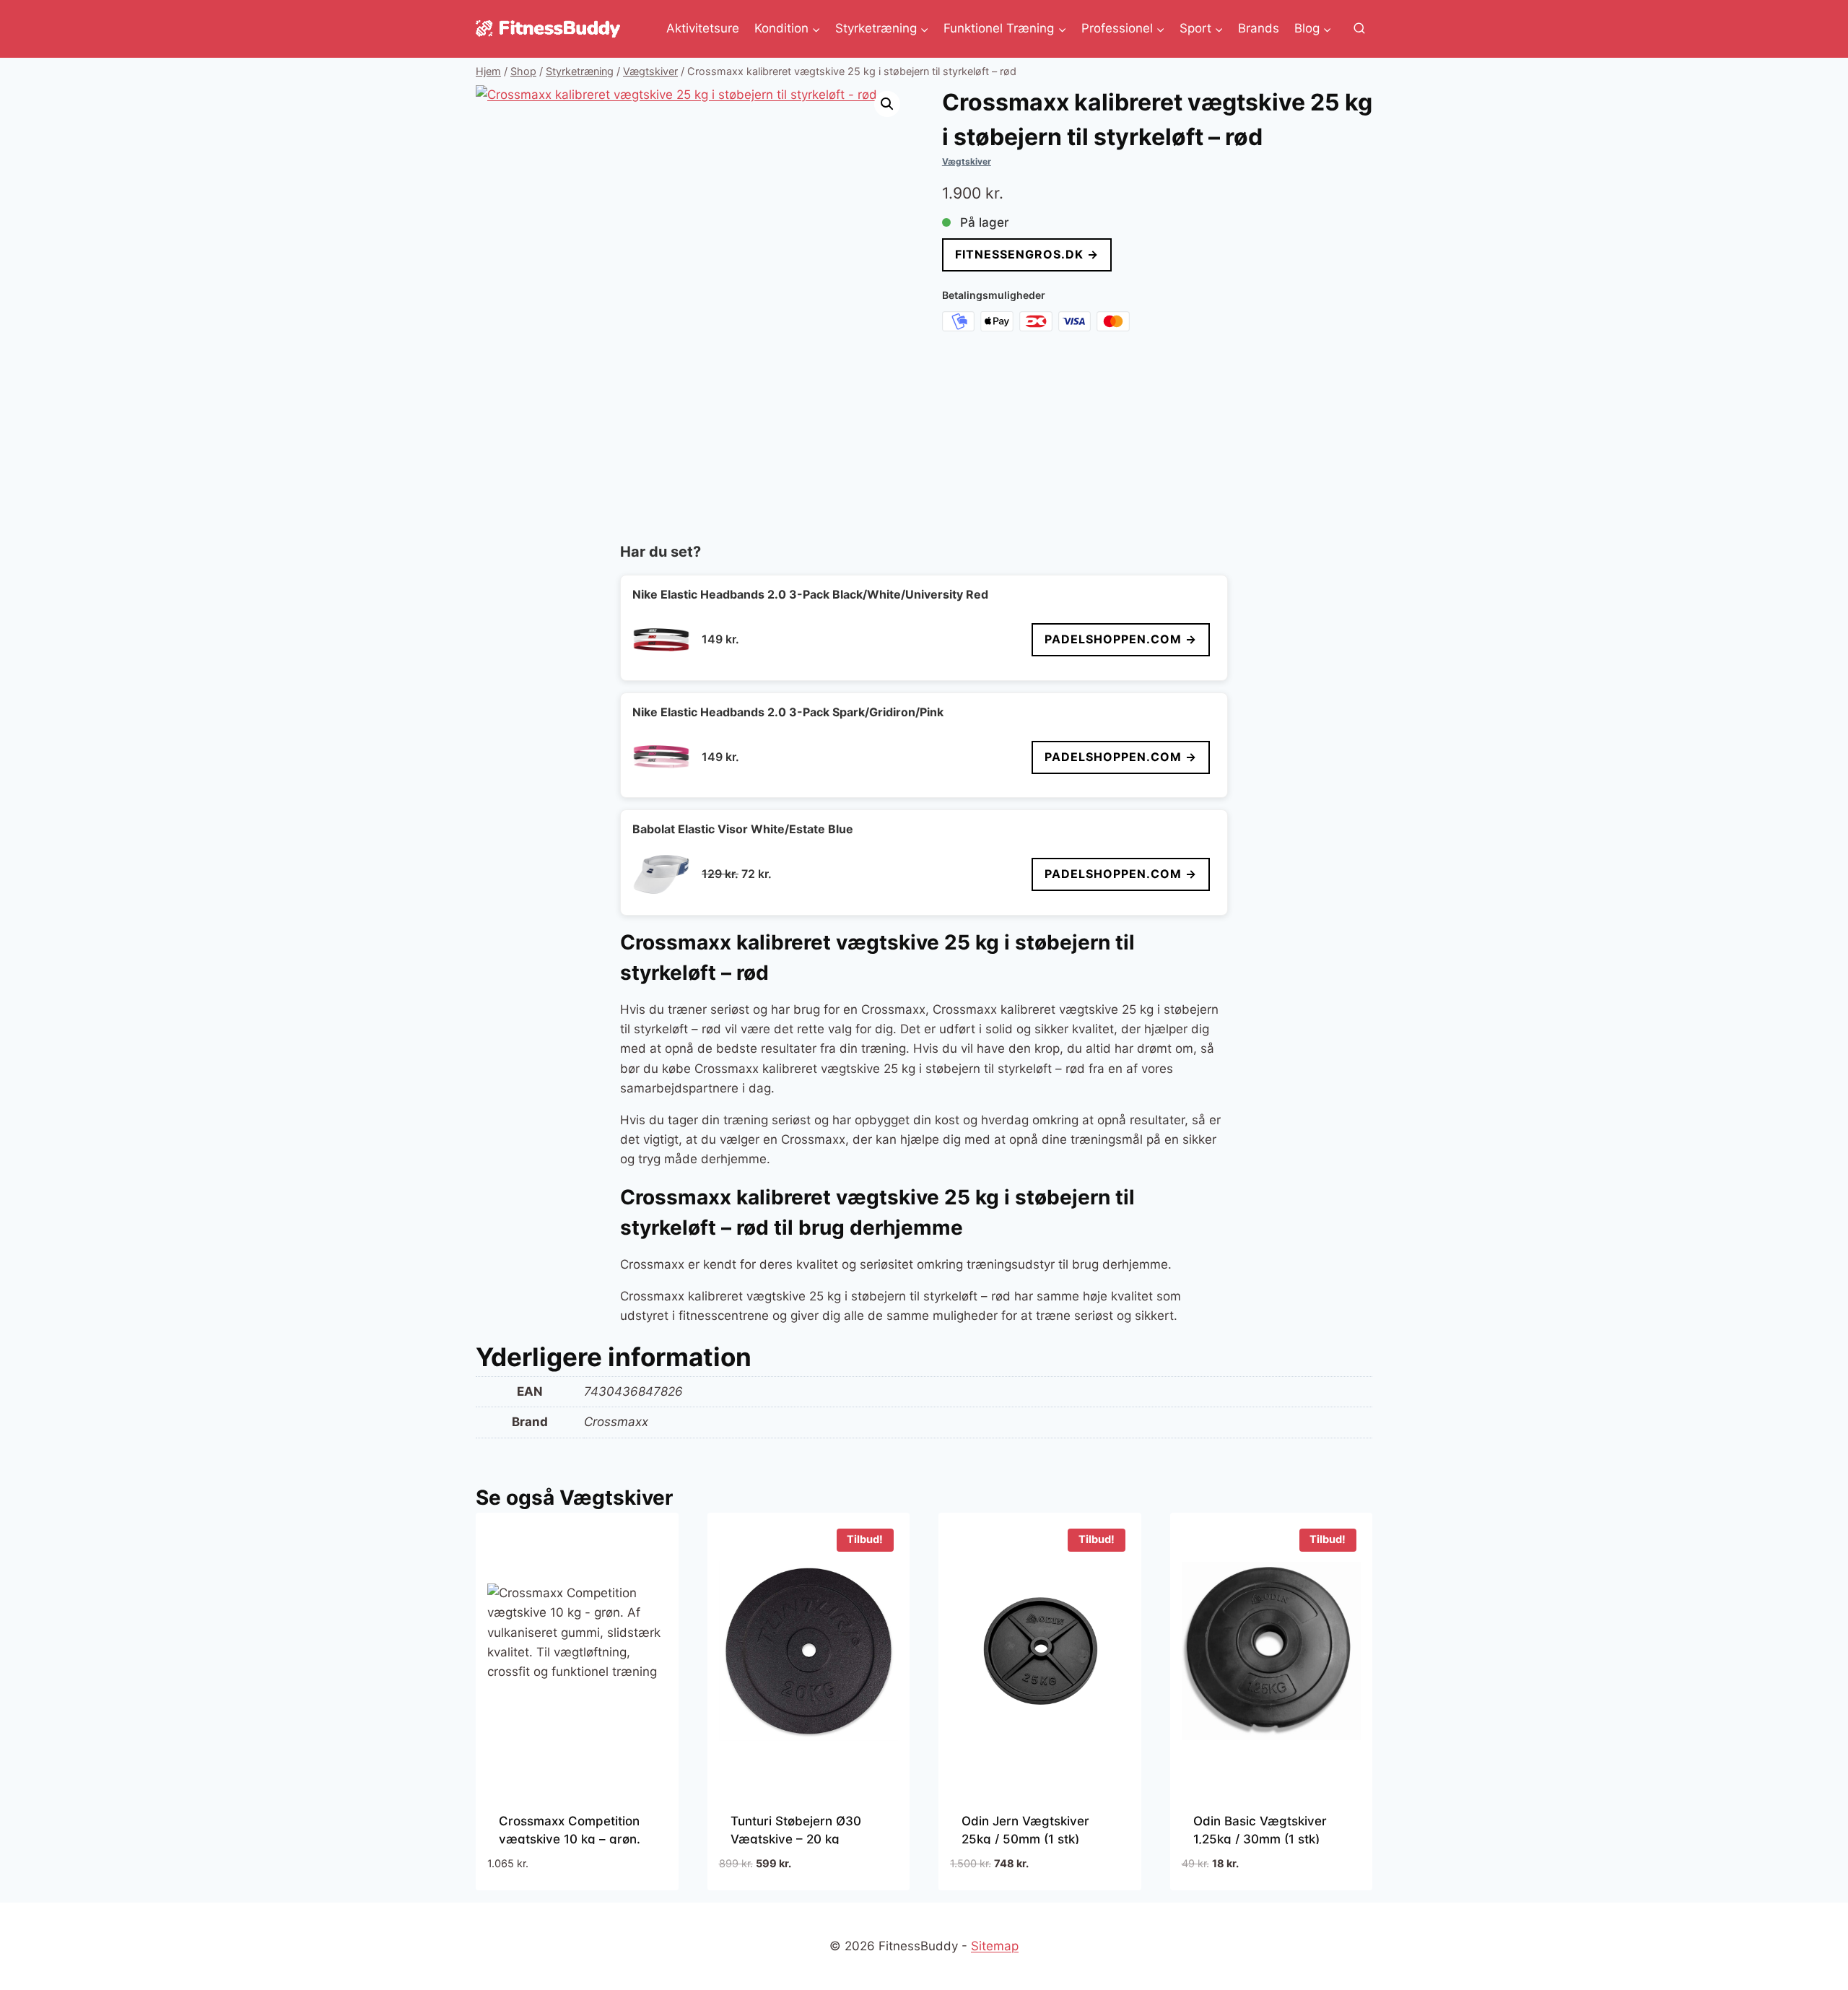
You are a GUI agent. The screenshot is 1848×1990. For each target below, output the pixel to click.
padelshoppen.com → (1121, 639)
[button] (887, 104)
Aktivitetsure (703, 28)
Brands (1259, 28)
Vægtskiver (967, 161)
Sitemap (995, 1946)
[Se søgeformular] (1359, 29)
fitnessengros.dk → (1027, 254)
